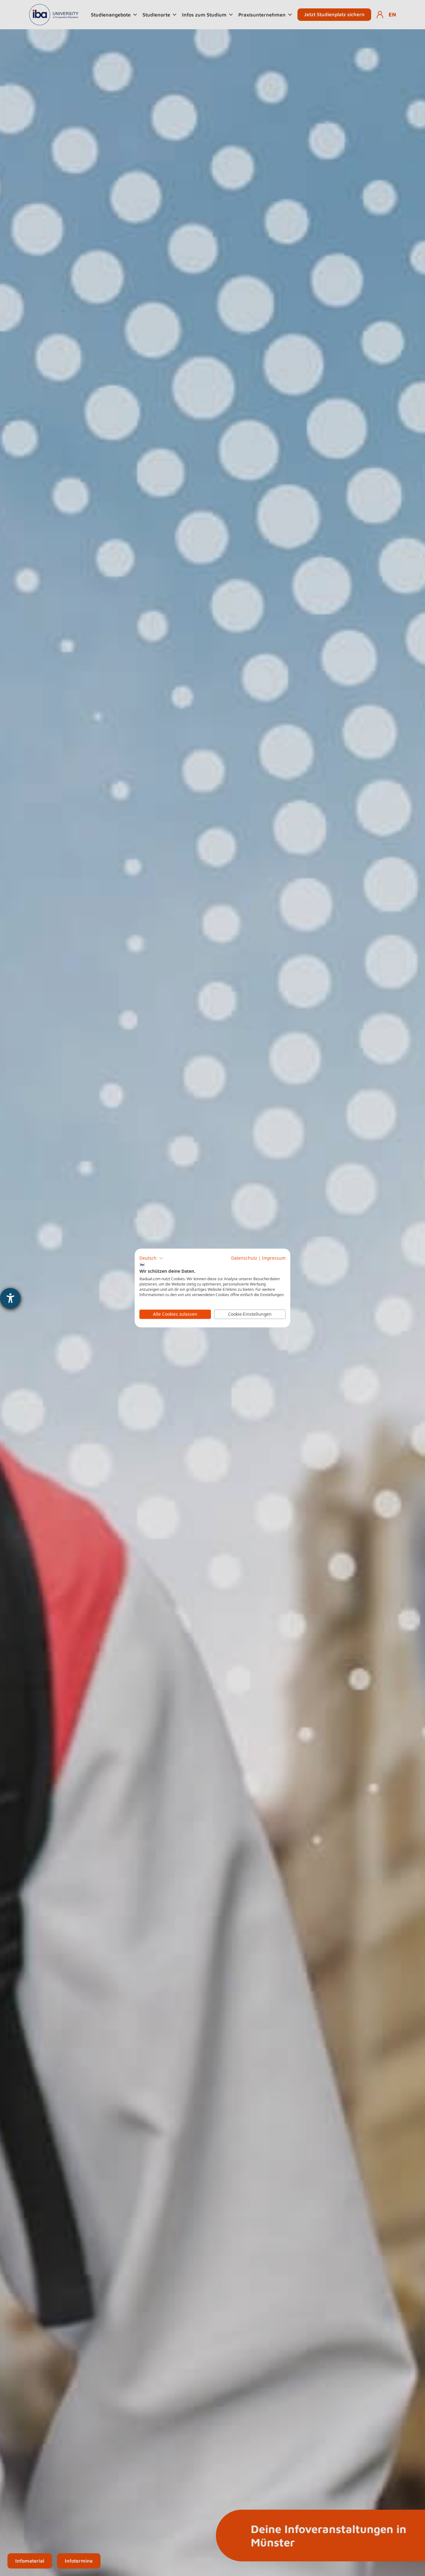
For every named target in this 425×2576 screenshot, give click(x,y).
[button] (151, 1258)
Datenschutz (244, 1258)
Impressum (274, 1258)
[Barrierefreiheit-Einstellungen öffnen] (10, 1298)
